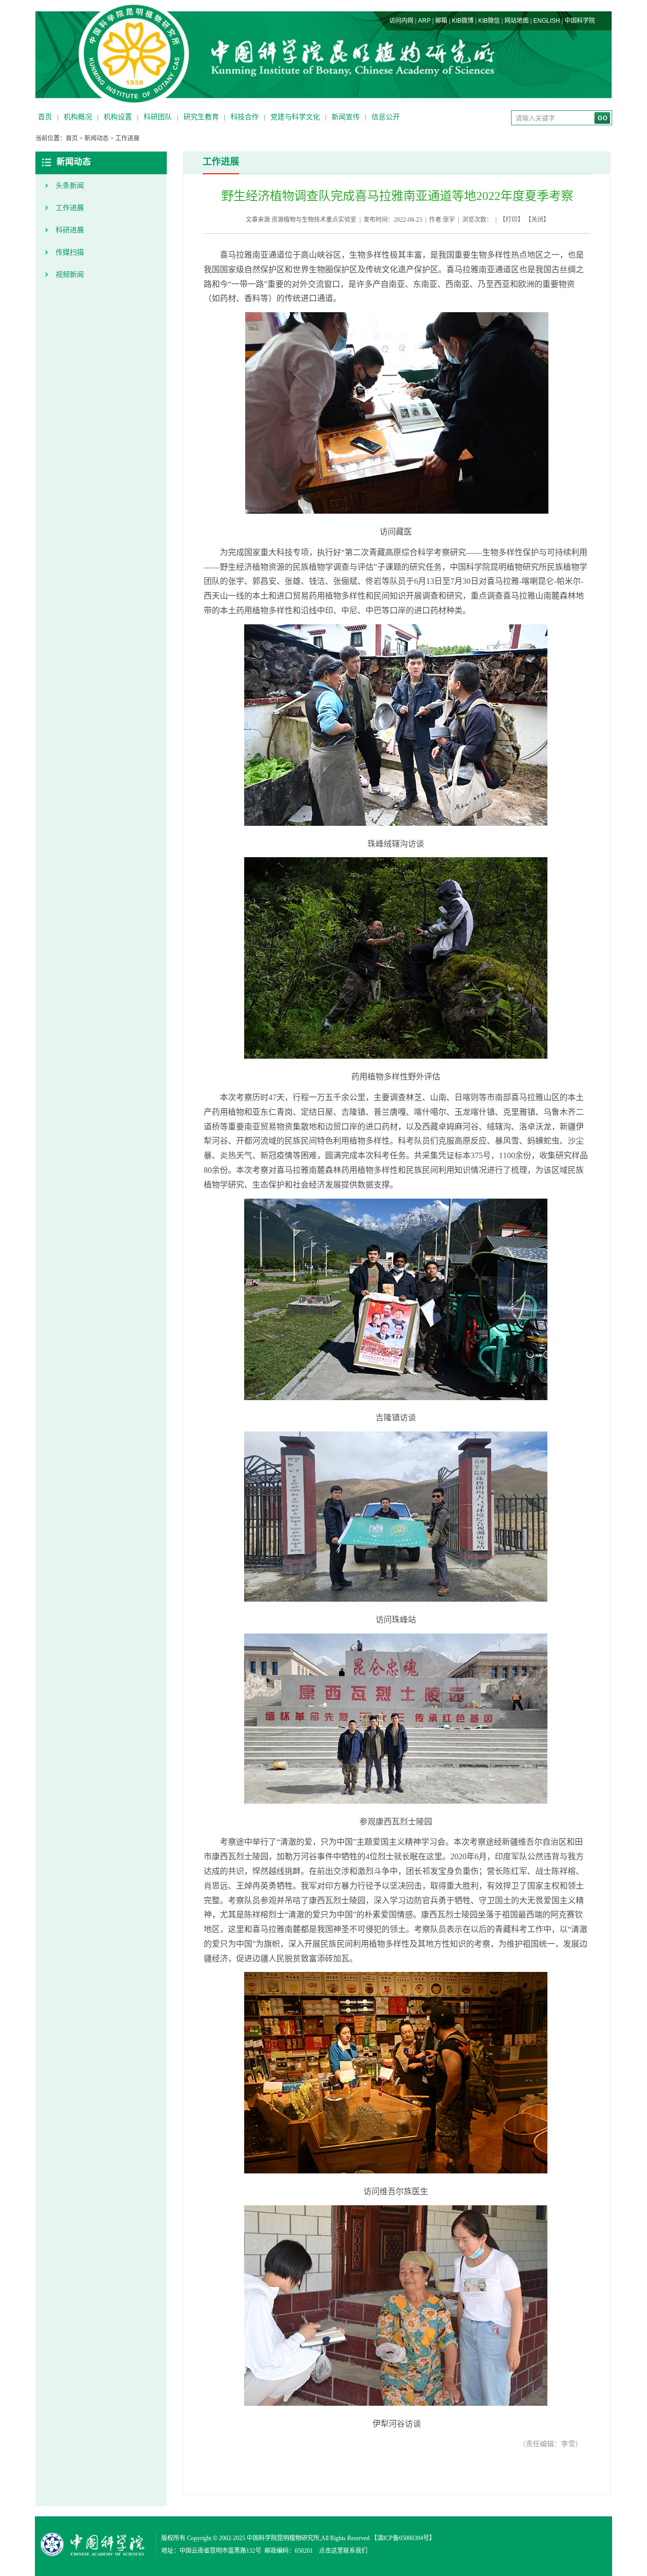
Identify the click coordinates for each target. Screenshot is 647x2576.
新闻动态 (97, 138)
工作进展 (127, 138)
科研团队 (158, 117)
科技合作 (245, 117)
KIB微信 (489, 21)
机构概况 (78, 117)
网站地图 (517, 21)
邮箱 (441, 21)
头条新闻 (70, 186)
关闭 (537, 220)
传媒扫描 (70, 252)
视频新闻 (70, 275)
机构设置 (118, 117)
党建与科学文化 (295, 117)
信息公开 (386, 117)
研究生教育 (201, 117)
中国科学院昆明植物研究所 (283, 2538)
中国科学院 (580, 21)
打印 (512, 220)
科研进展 (70, 230)
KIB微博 (463, 21)
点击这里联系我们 (343, 2551)
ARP (424, 21)
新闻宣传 (346, 117)
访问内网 (401, 21)
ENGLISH (547, 21)
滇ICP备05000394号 (403, 2538)
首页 (45, 117)
